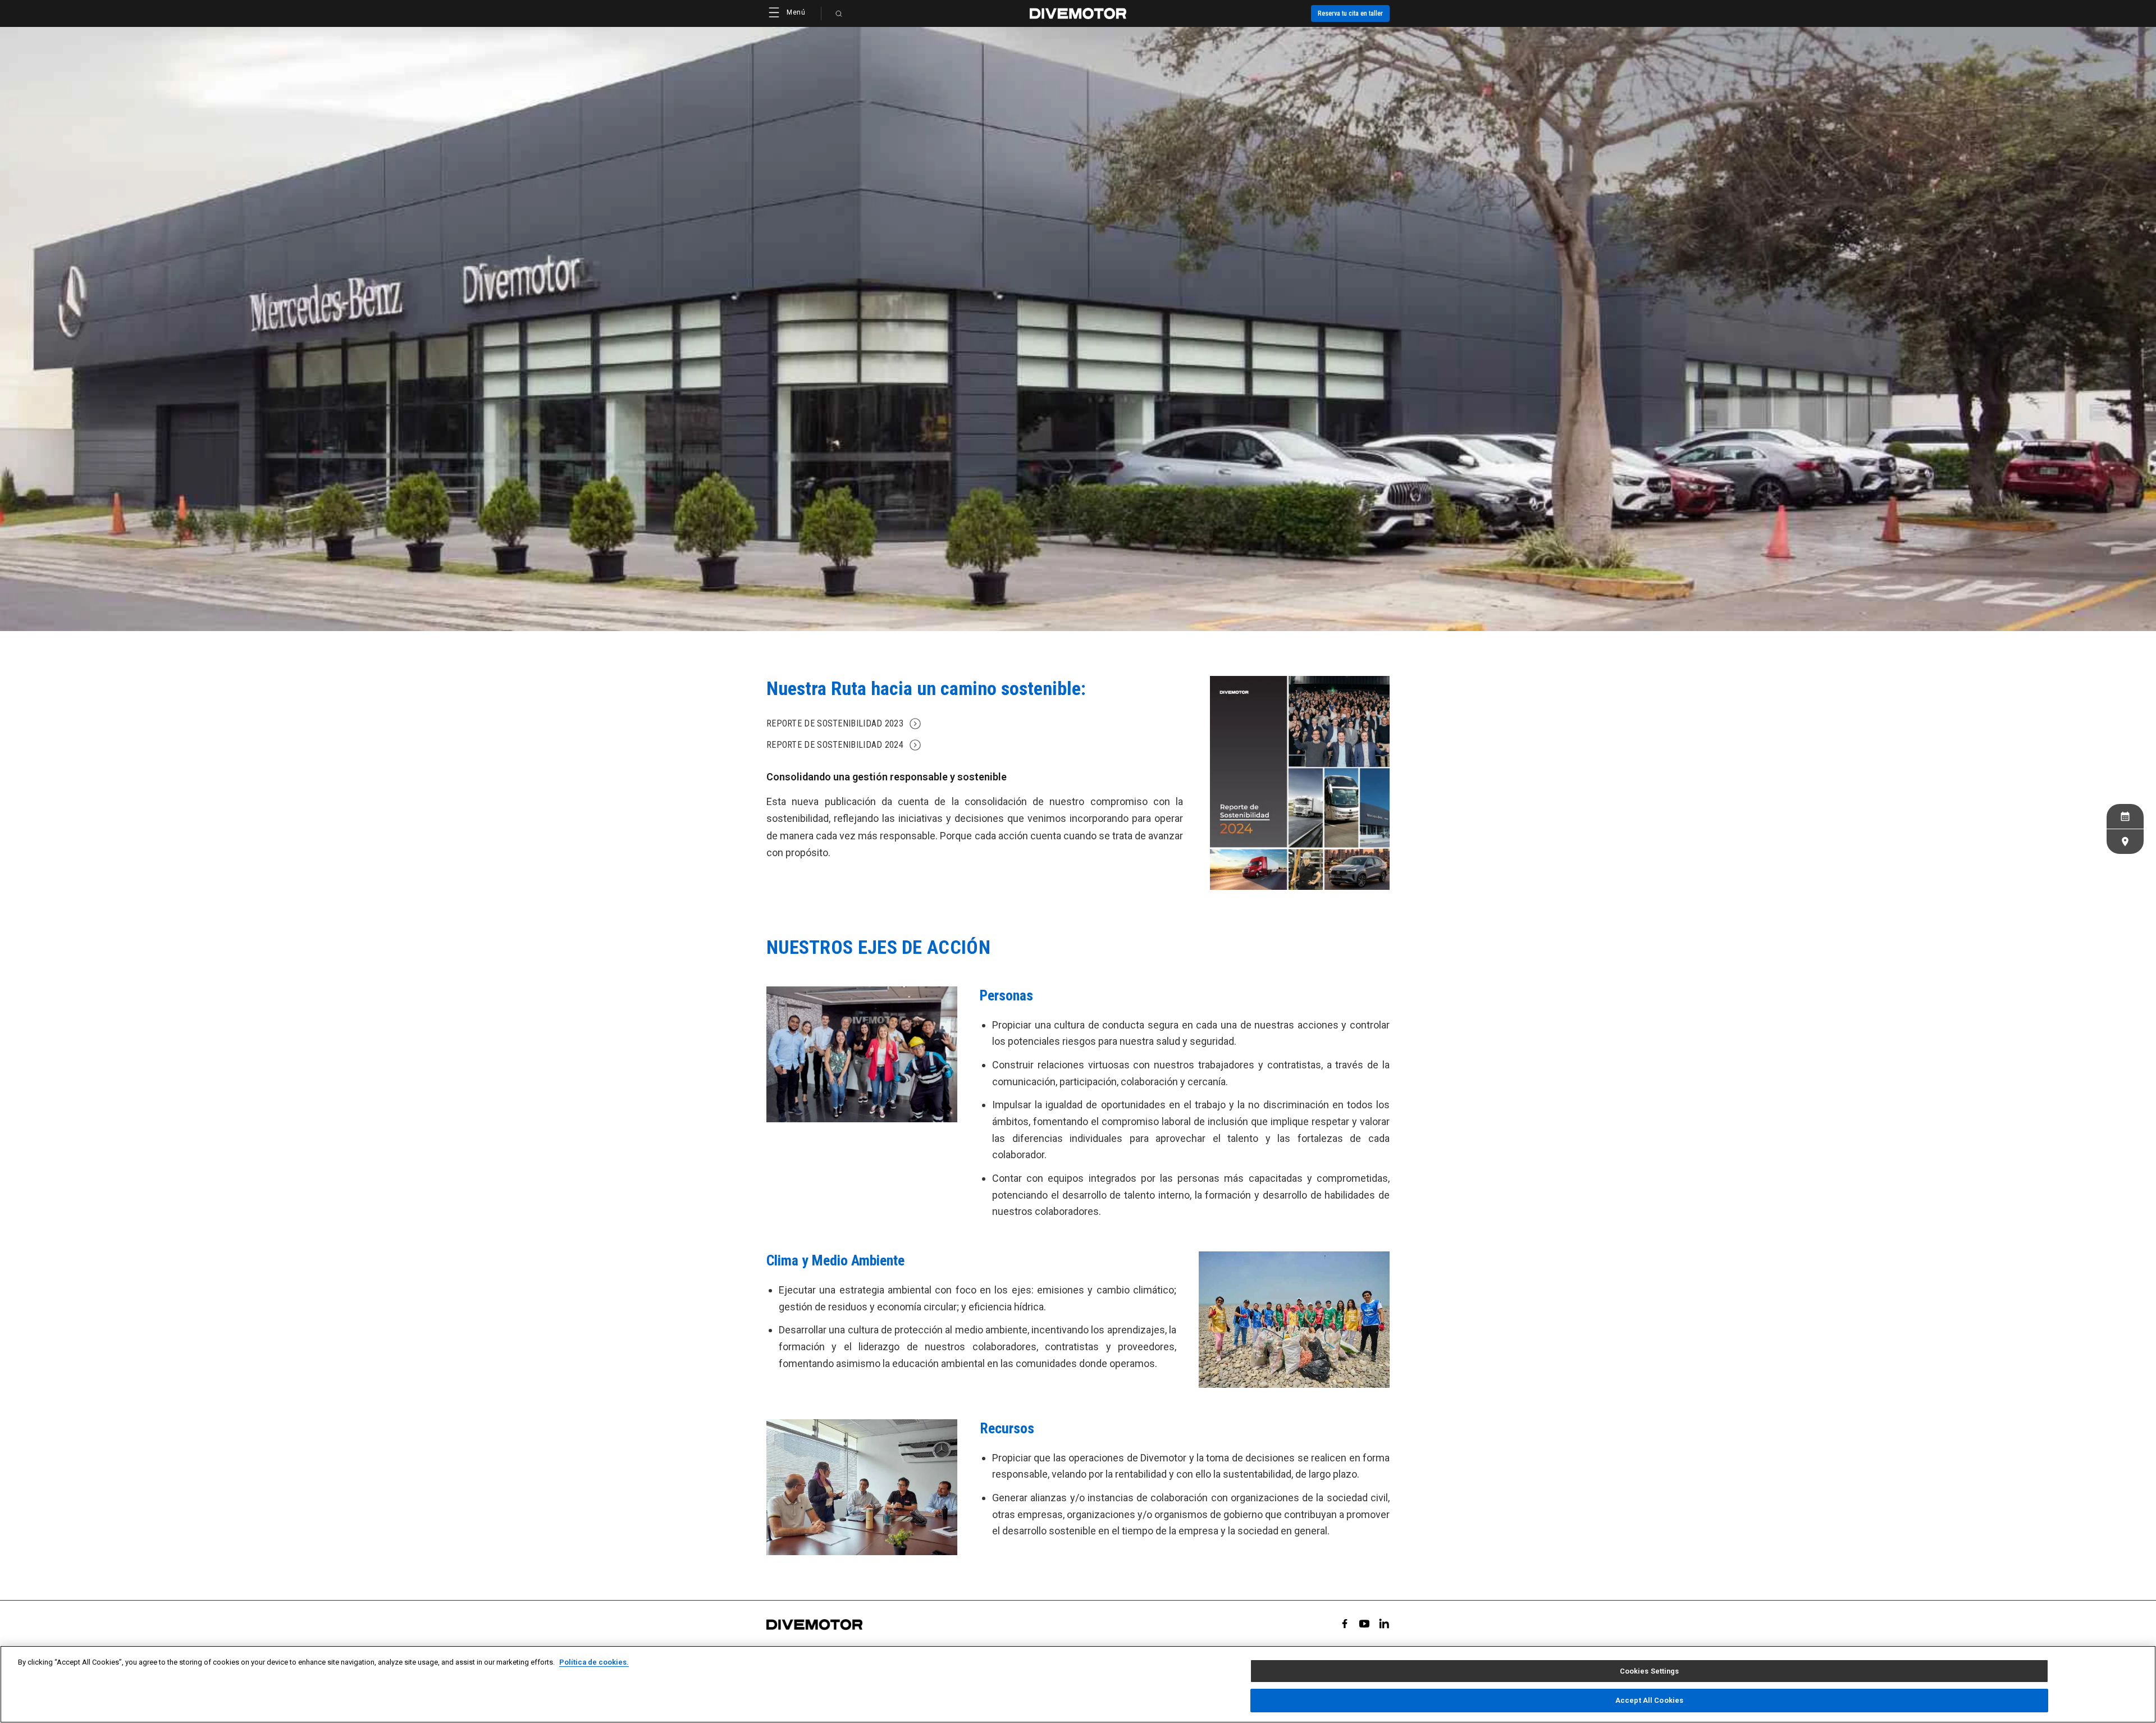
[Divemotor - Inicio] (1078, 13)
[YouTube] (1364, 1624)
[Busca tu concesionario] (2125, 842)
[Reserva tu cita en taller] (2125, 816)
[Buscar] (839, 13)
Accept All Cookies (1649, 1700)
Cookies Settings (1650, 1671)
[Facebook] (1345, 1624)
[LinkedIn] (1384, 1624)
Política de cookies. (594, 1662)
